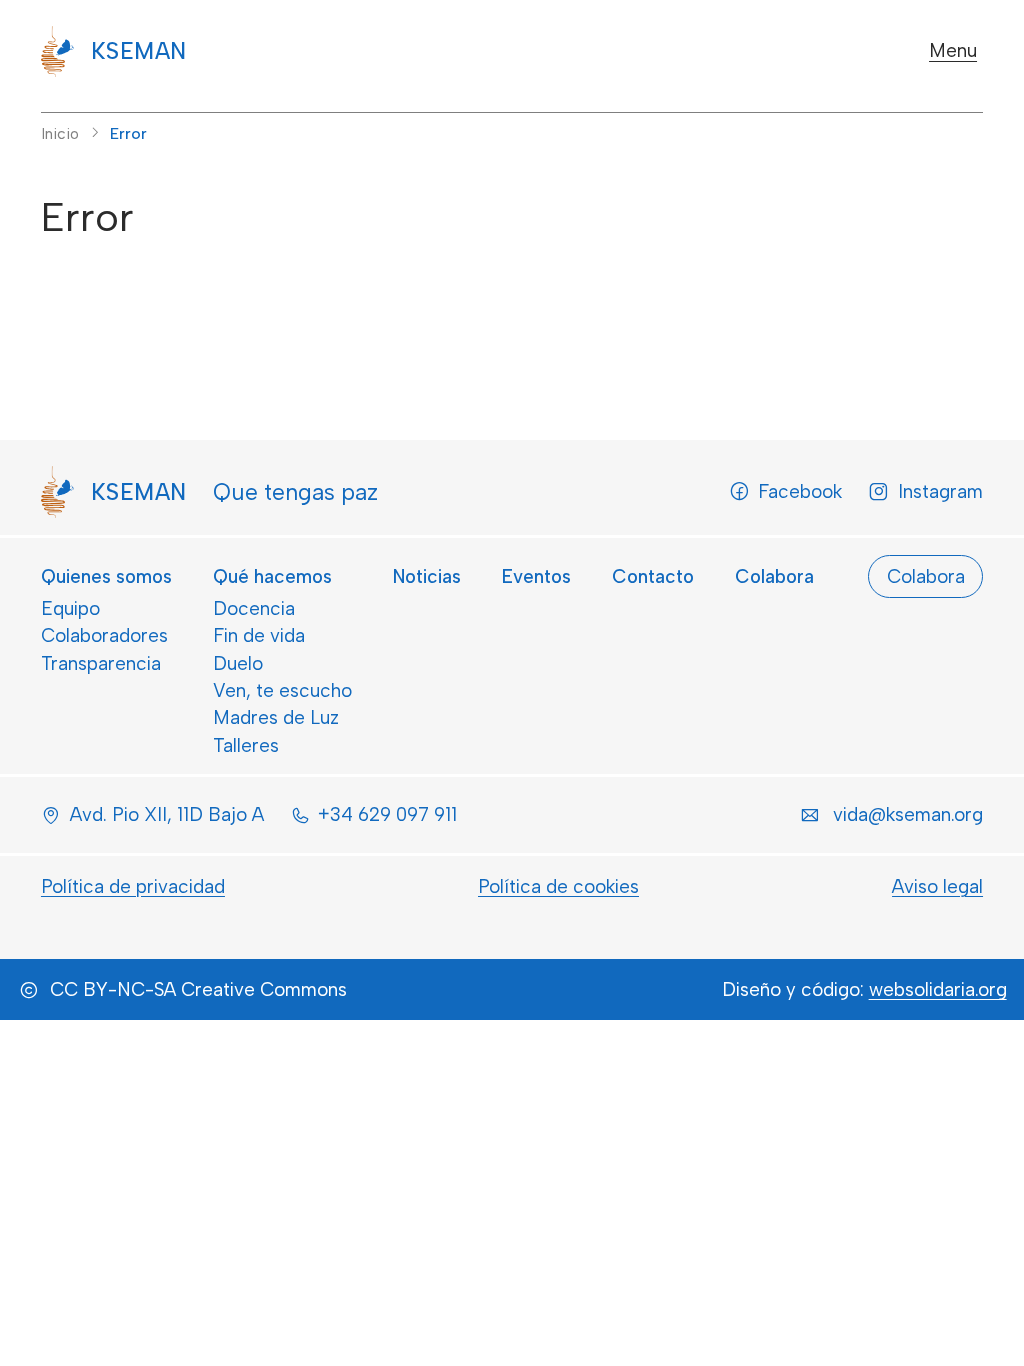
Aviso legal (937, 886)
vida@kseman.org (908, 814)
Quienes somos (106, 576)
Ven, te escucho (282, 690)
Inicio (60, 133)
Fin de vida (259, 635)
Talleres (246, 745)
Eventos (536, 576)
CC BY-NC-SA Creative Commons (198, 989)
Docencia (254, 608)
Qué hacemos (272, 576)
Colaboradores (104, 635)
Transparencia (101, 663)
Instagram (940, 491)
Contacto (653, 576)
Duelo (238, 663)
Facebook (800, 491)
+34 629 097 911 (387, 814)
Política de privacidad (133, 886)
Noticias (427, 576)
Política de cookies (558, 886)
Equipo (70, 608)
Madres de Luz (276, 717)
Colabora (774, 576)
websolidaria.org (938, 989)
